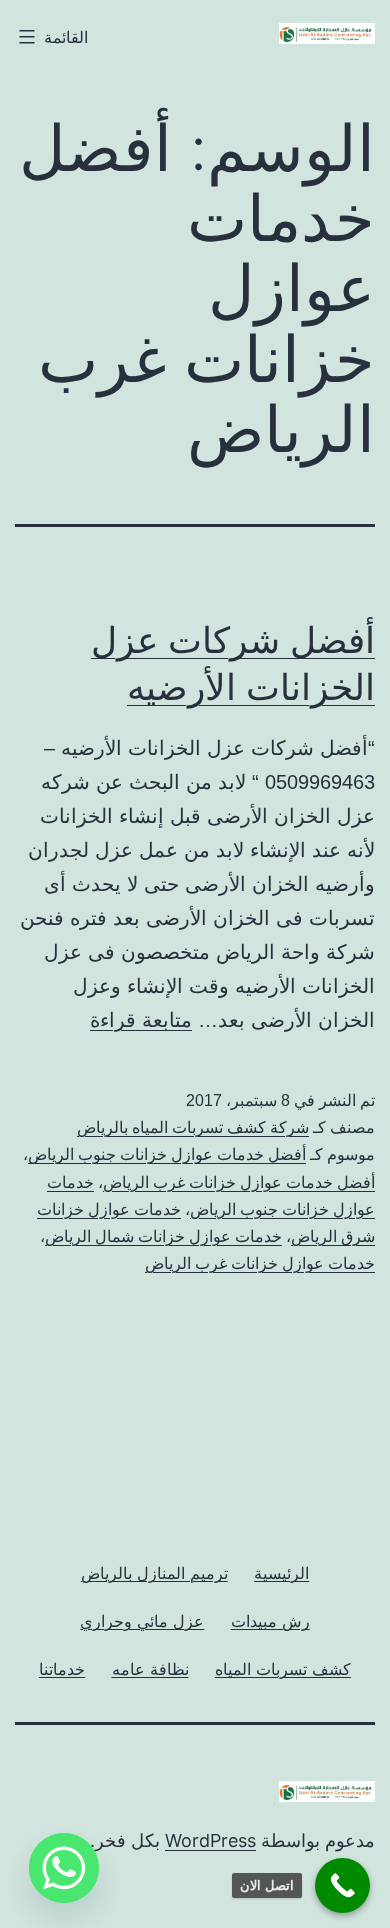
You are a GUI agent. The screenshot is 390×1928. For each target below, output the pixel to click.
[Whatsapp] (64, 1868)
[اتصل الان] (342, 1885)
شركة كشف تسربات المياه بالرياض (193, 1127)
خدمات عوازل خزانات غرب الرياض (260, 1263)
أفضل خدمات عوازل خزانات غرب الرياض (239, 1182)
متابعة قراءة (141, 1020)
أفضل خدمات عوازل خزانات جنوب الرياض (167, 1154)
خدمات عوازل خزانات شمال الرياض (163, 1236)
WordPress (210, 1840)
